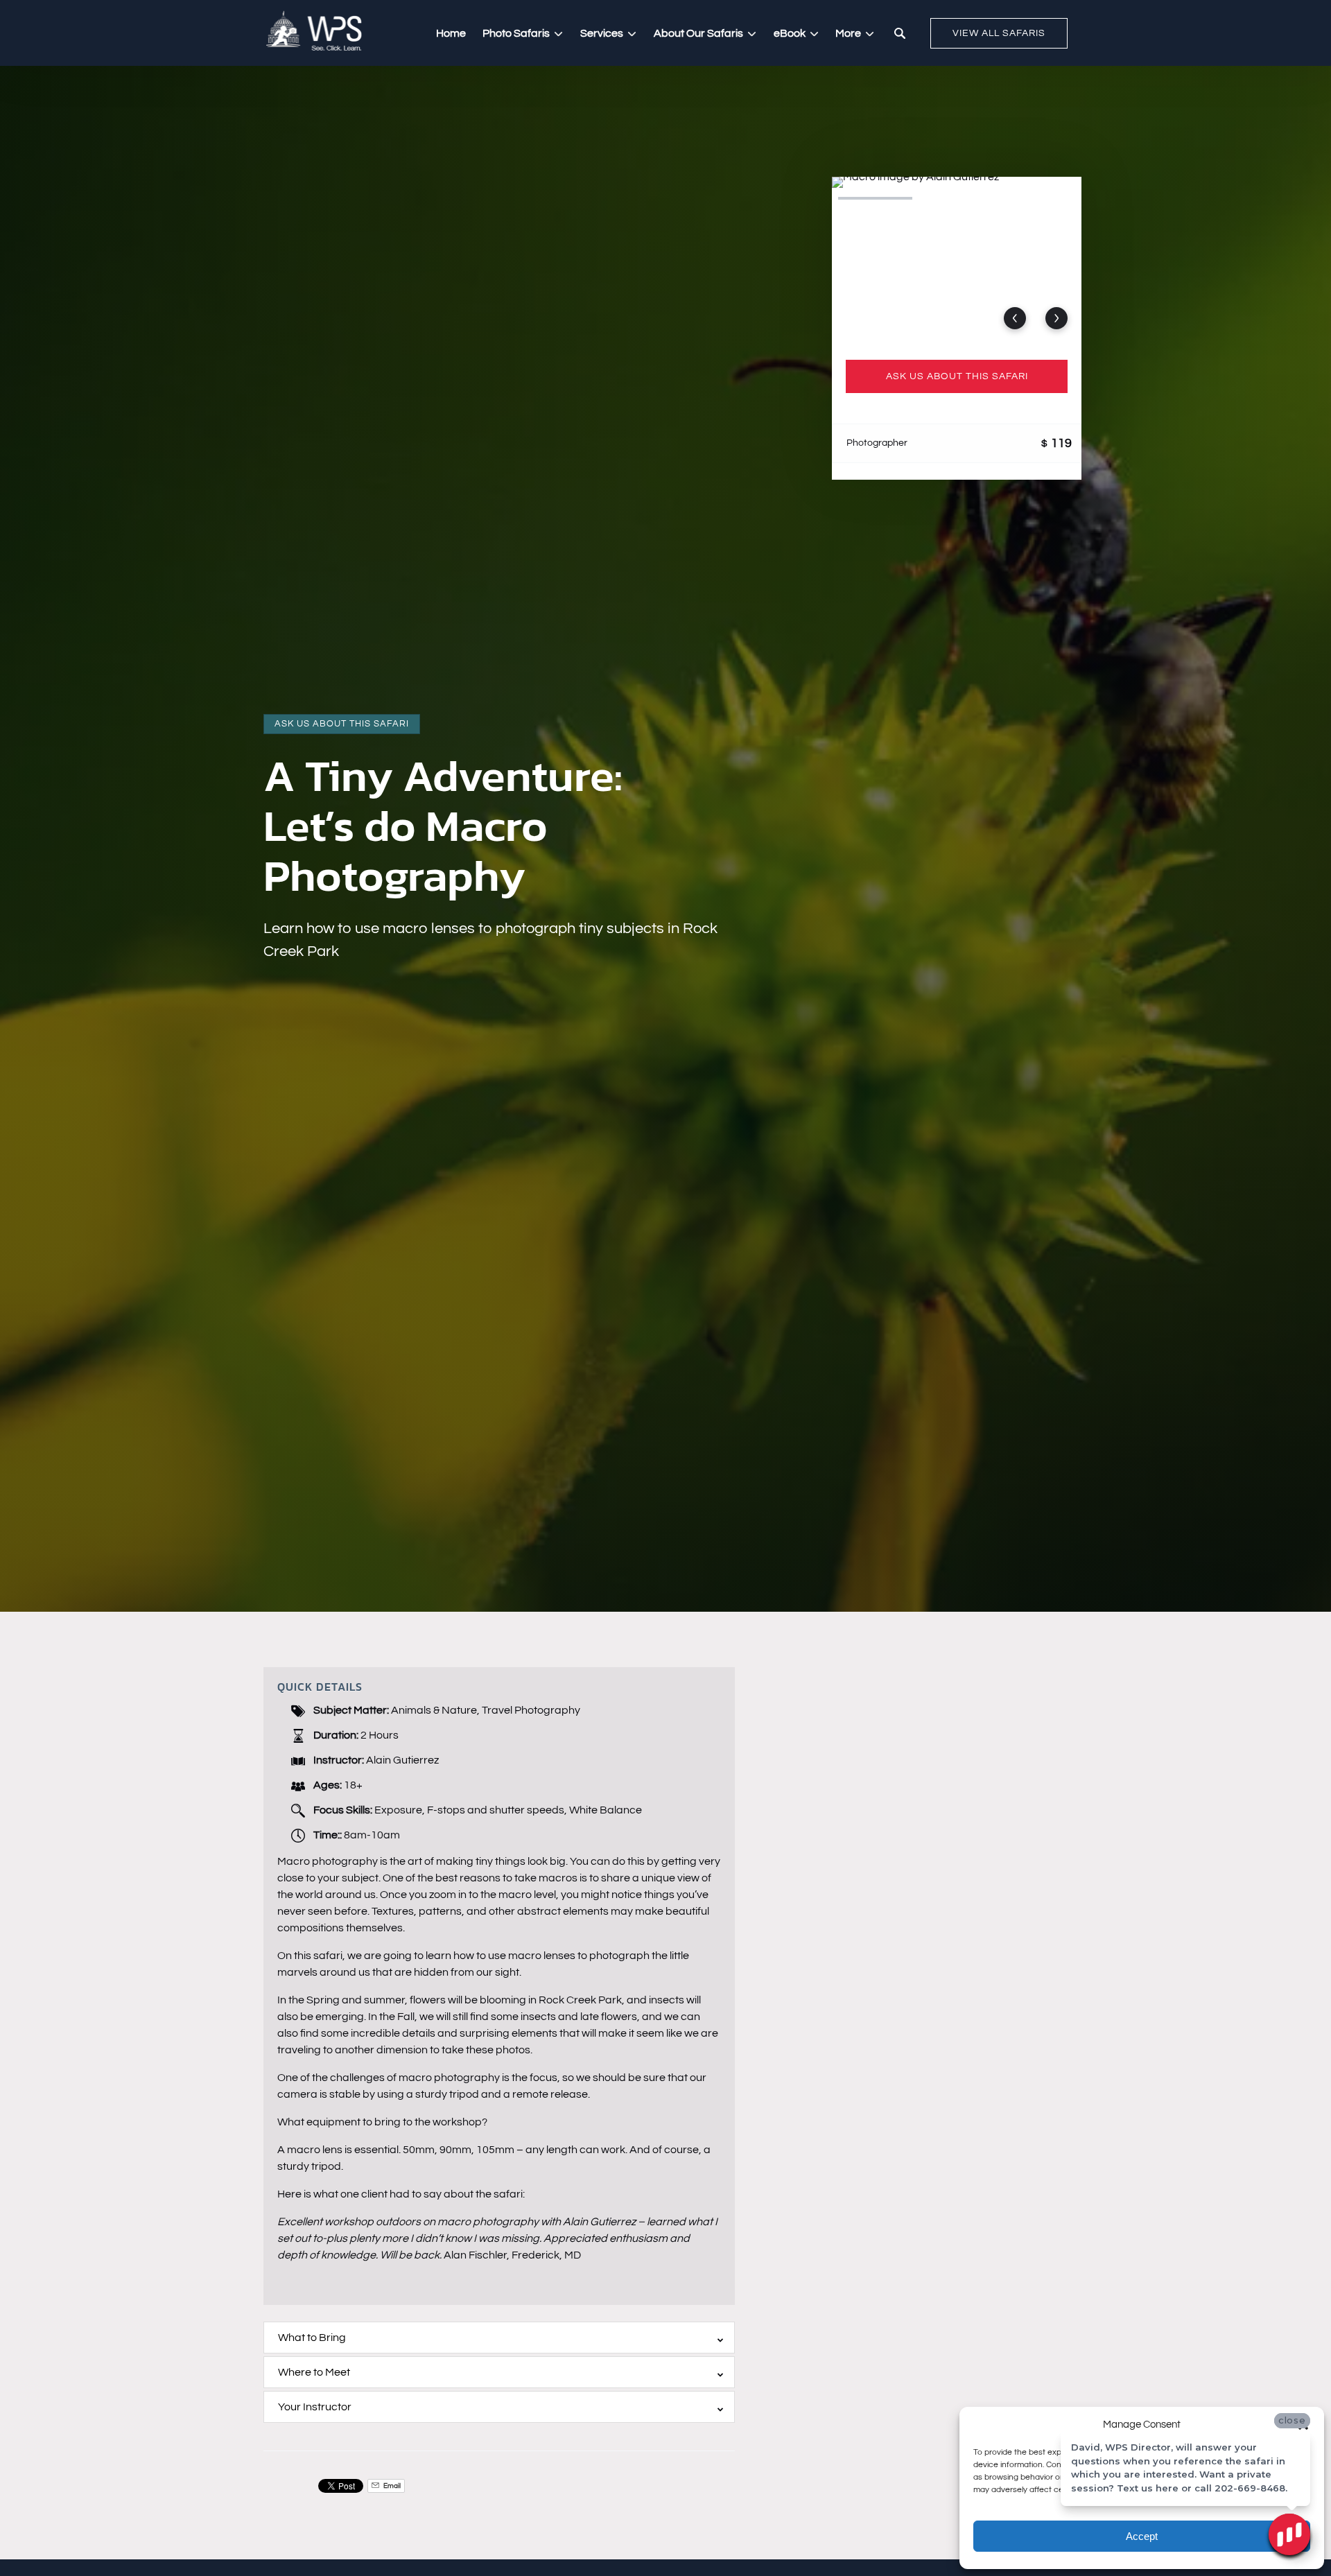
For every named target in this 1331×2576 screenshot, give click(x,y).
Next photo (1056, 318)
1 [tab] (875, 198)
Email (391, 2486)
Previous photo (1015, 318)
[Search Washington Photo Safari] (900, 33)
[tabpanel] (957, 260)
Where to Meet (314, 2372)
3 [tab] (1038, 198)
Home (451, 33)
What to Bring (312, 2338)
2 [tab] (956, 198)
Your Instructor (315, 2407)
